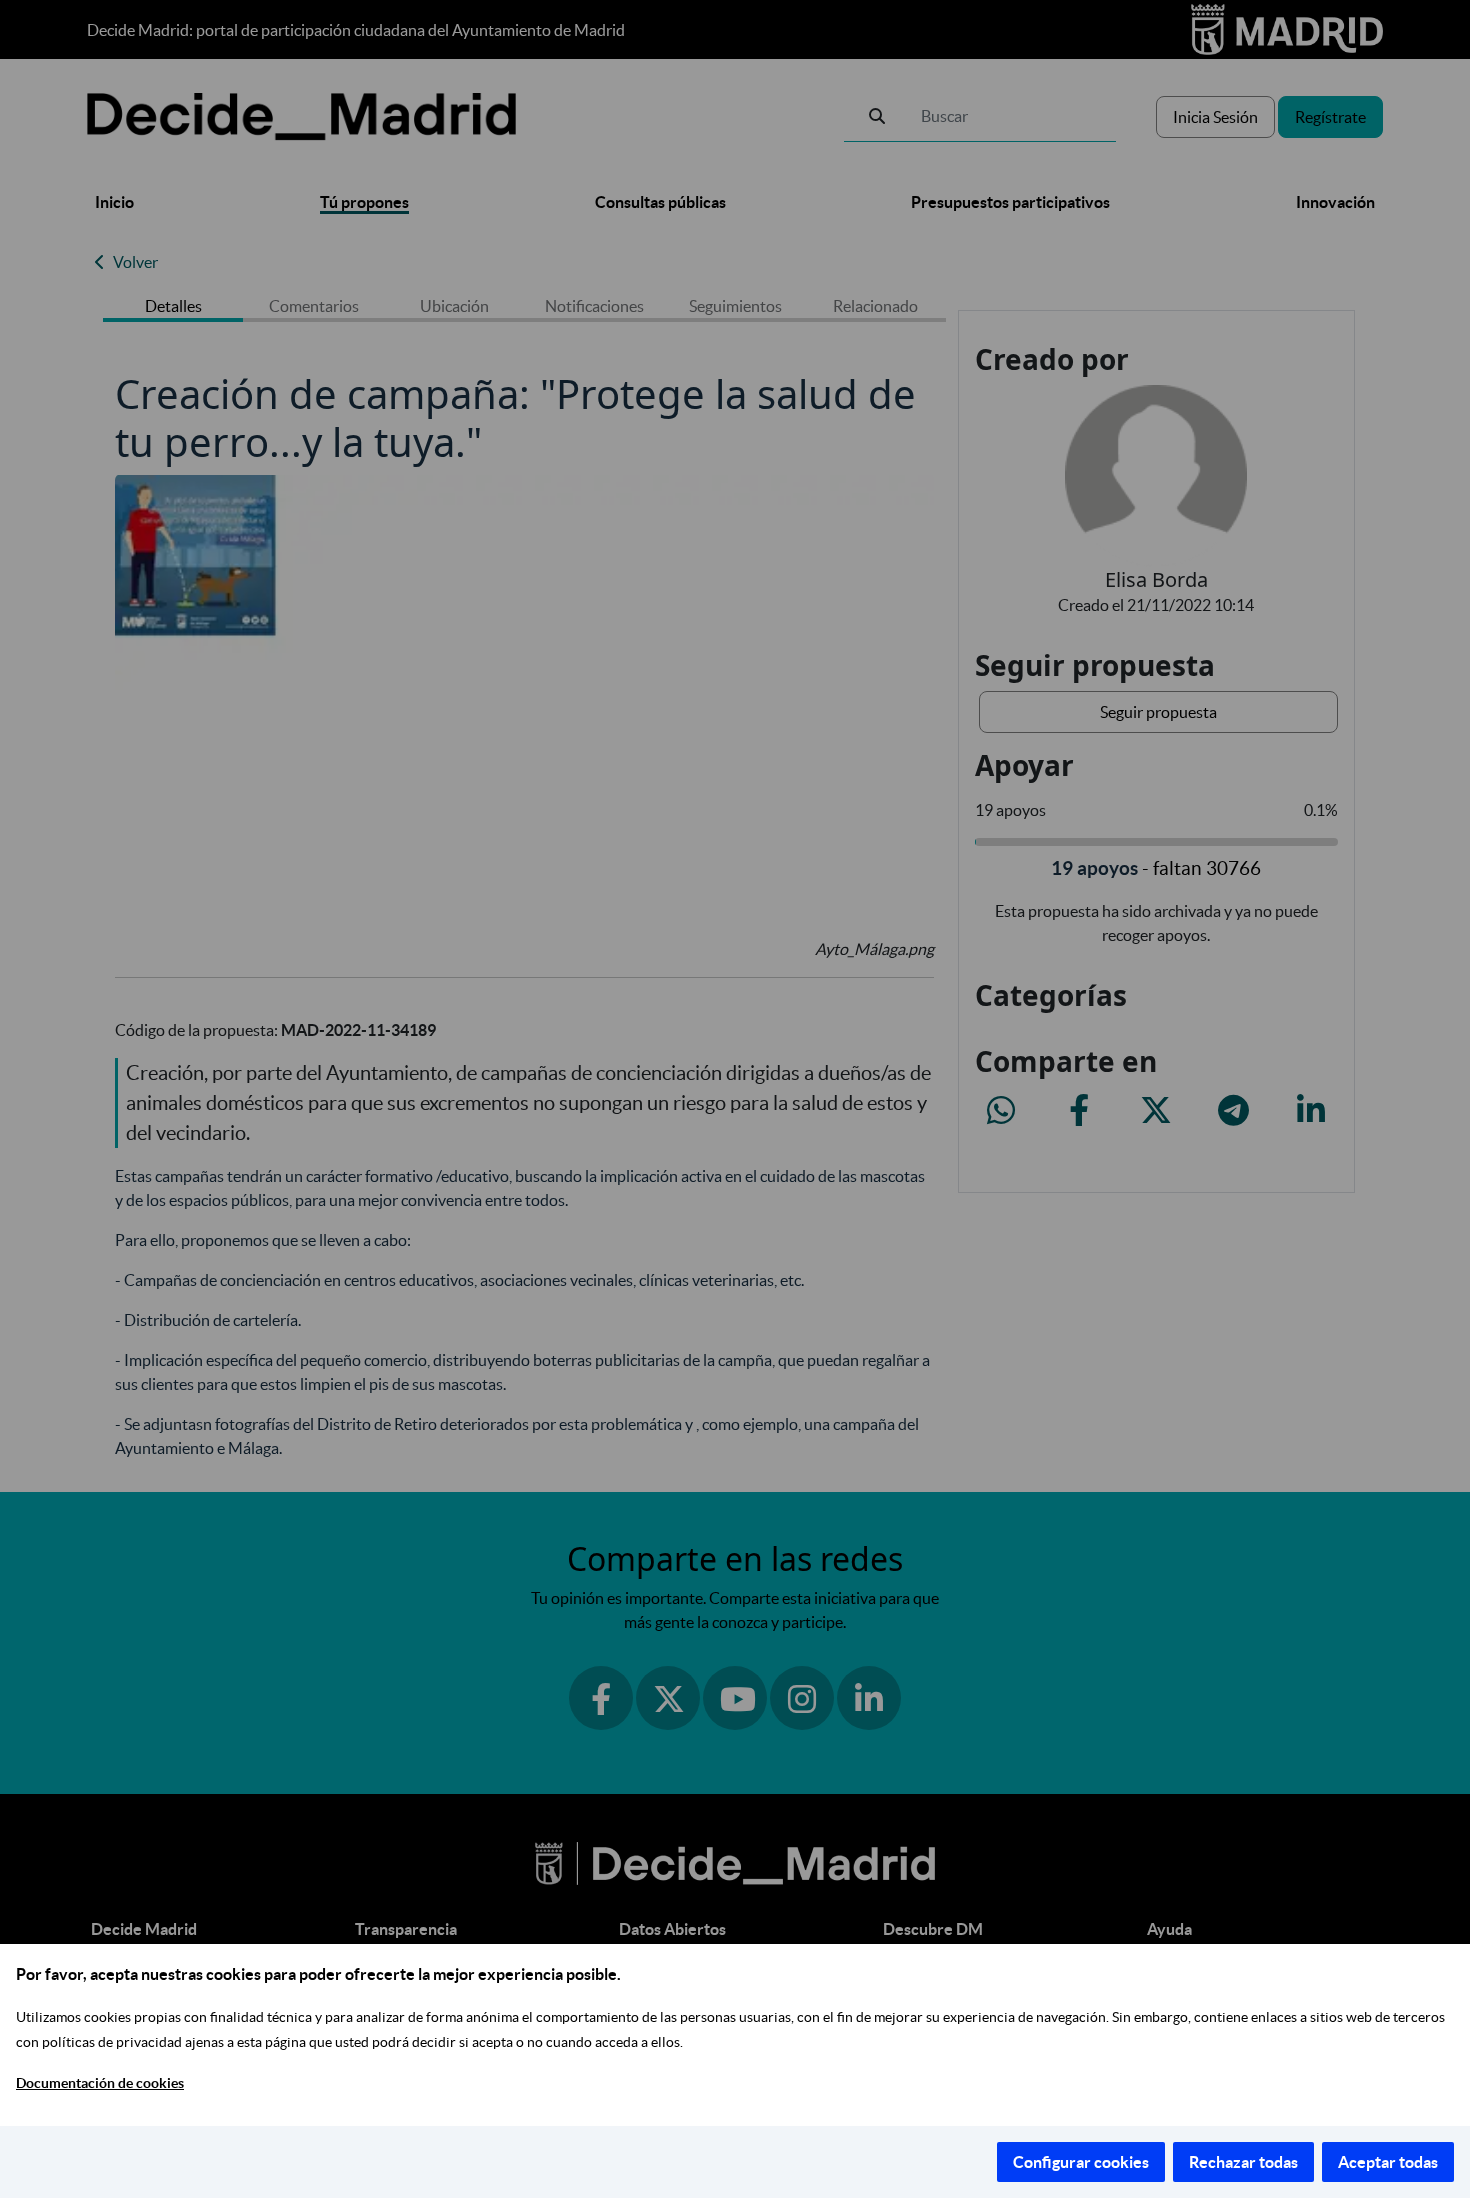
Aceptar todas (1388, 2162)
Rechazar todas (1243, 2162)
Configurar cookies (1081, 2162)
